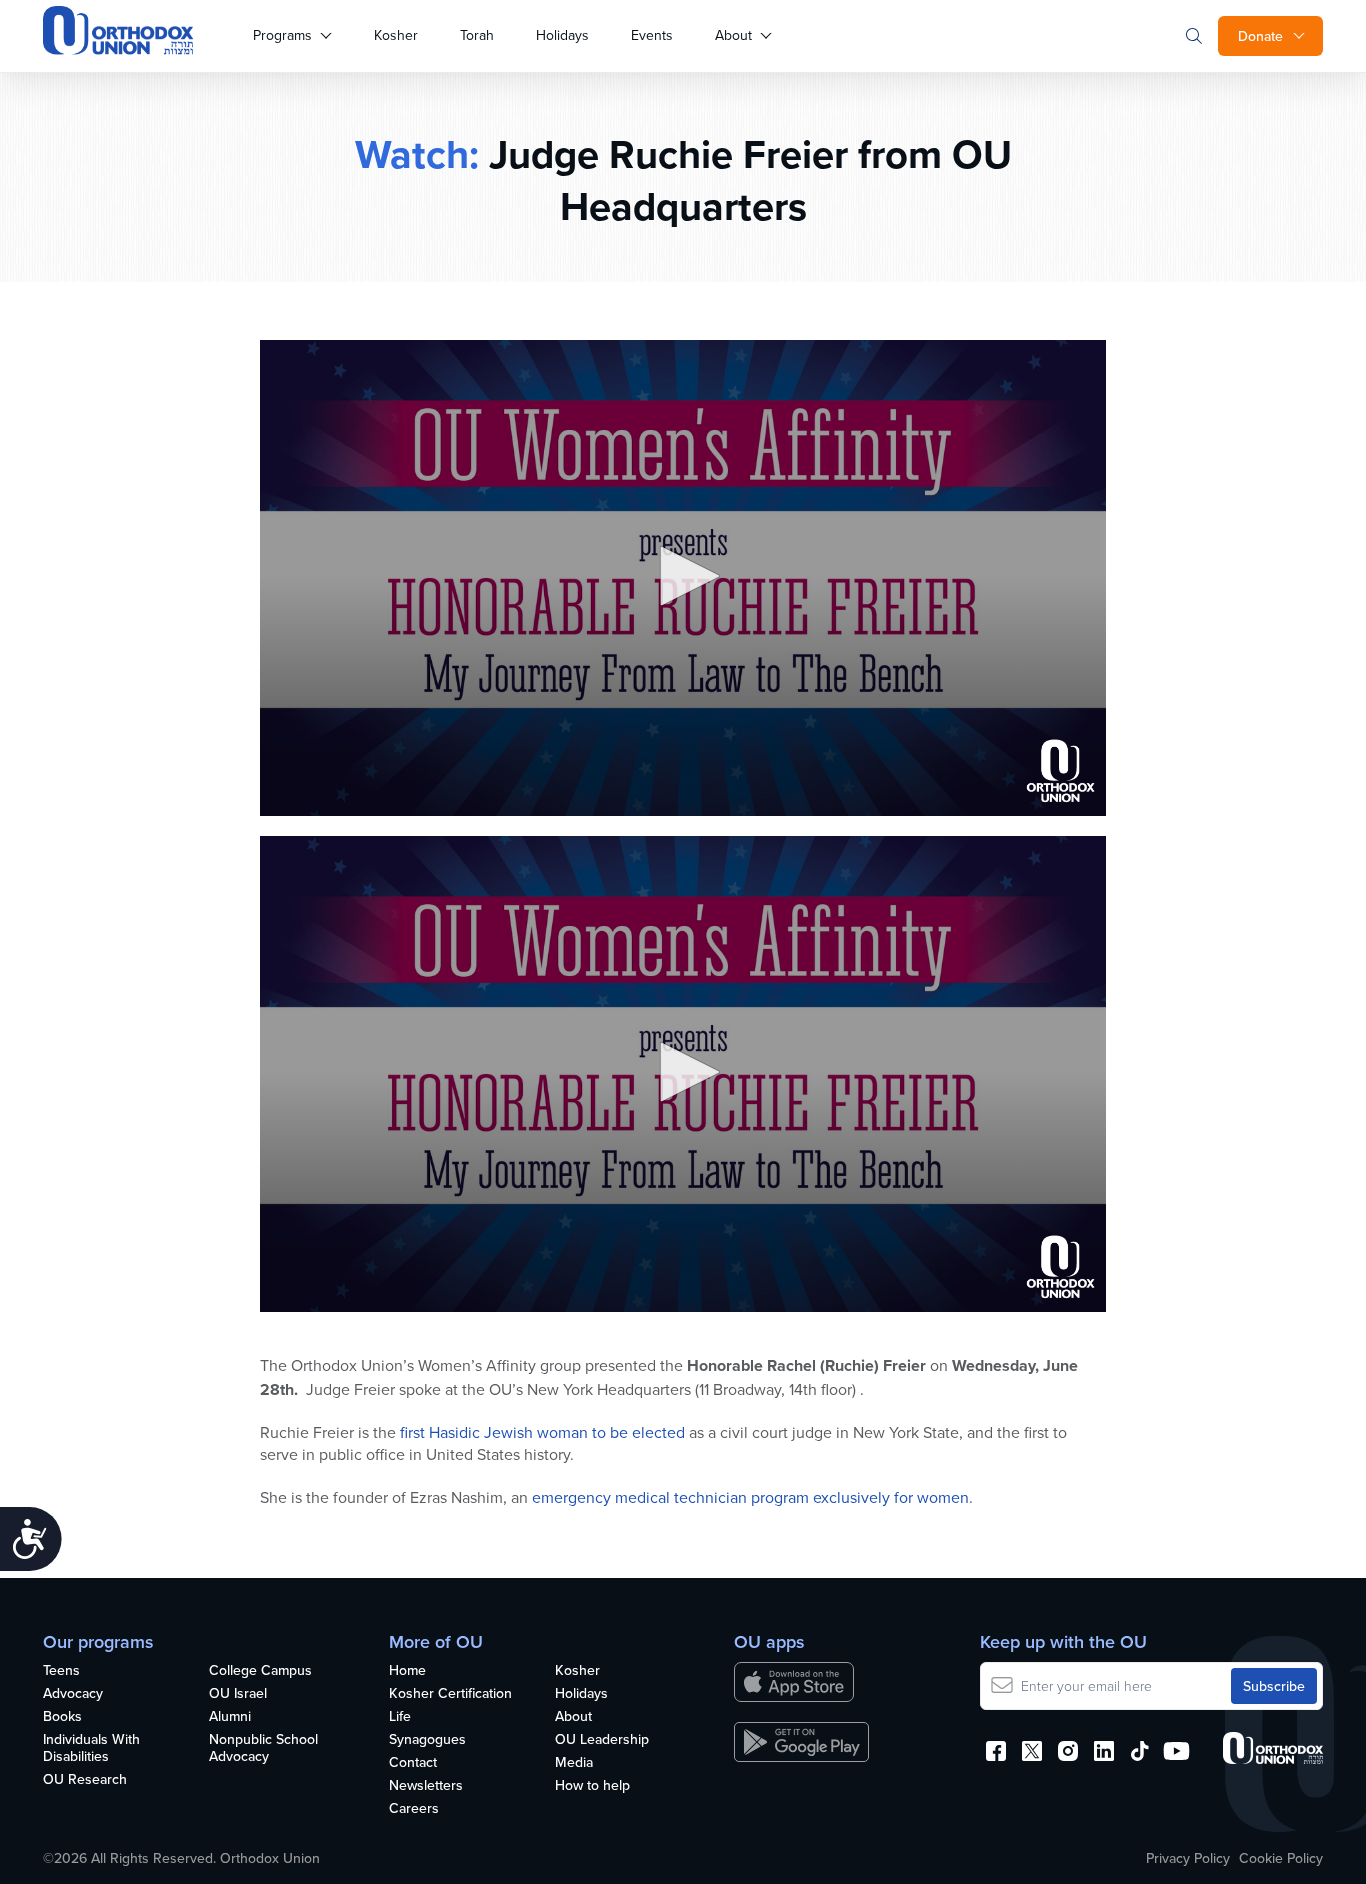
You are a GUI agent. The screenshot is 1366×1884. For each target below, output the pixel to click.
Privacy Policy (1188, 1858)
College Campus (260, 1671)
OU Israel (238, 1694)
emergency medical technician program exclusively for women (750, 1497)
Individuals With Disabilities (91, 1748)
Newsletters (426, 1786)
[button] (683, 576)
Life (400, 1717)
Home (407, 1671)
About (733, 35)
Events (652, 35)
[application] (683, 578)
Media (574, 1763)
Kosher (396, 35)
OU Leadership (602, 1740)
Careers (414, 1809)
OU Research (85, 1780)
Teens (61, 1671)
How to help (592, 1786)
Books (62, 1717)
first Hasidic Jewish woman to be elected (542, 1432)
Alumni (230, 1717)
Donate (1260, 36)
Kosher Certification (450, 1694)
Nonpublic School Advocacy (263, 1748)
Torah (477, 35)
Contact (413, 1763)
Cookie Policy (1281, 1858)
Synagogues (427, 1740)
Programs (282, 35)
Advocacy (73, 1694)
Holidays (562, 35)
